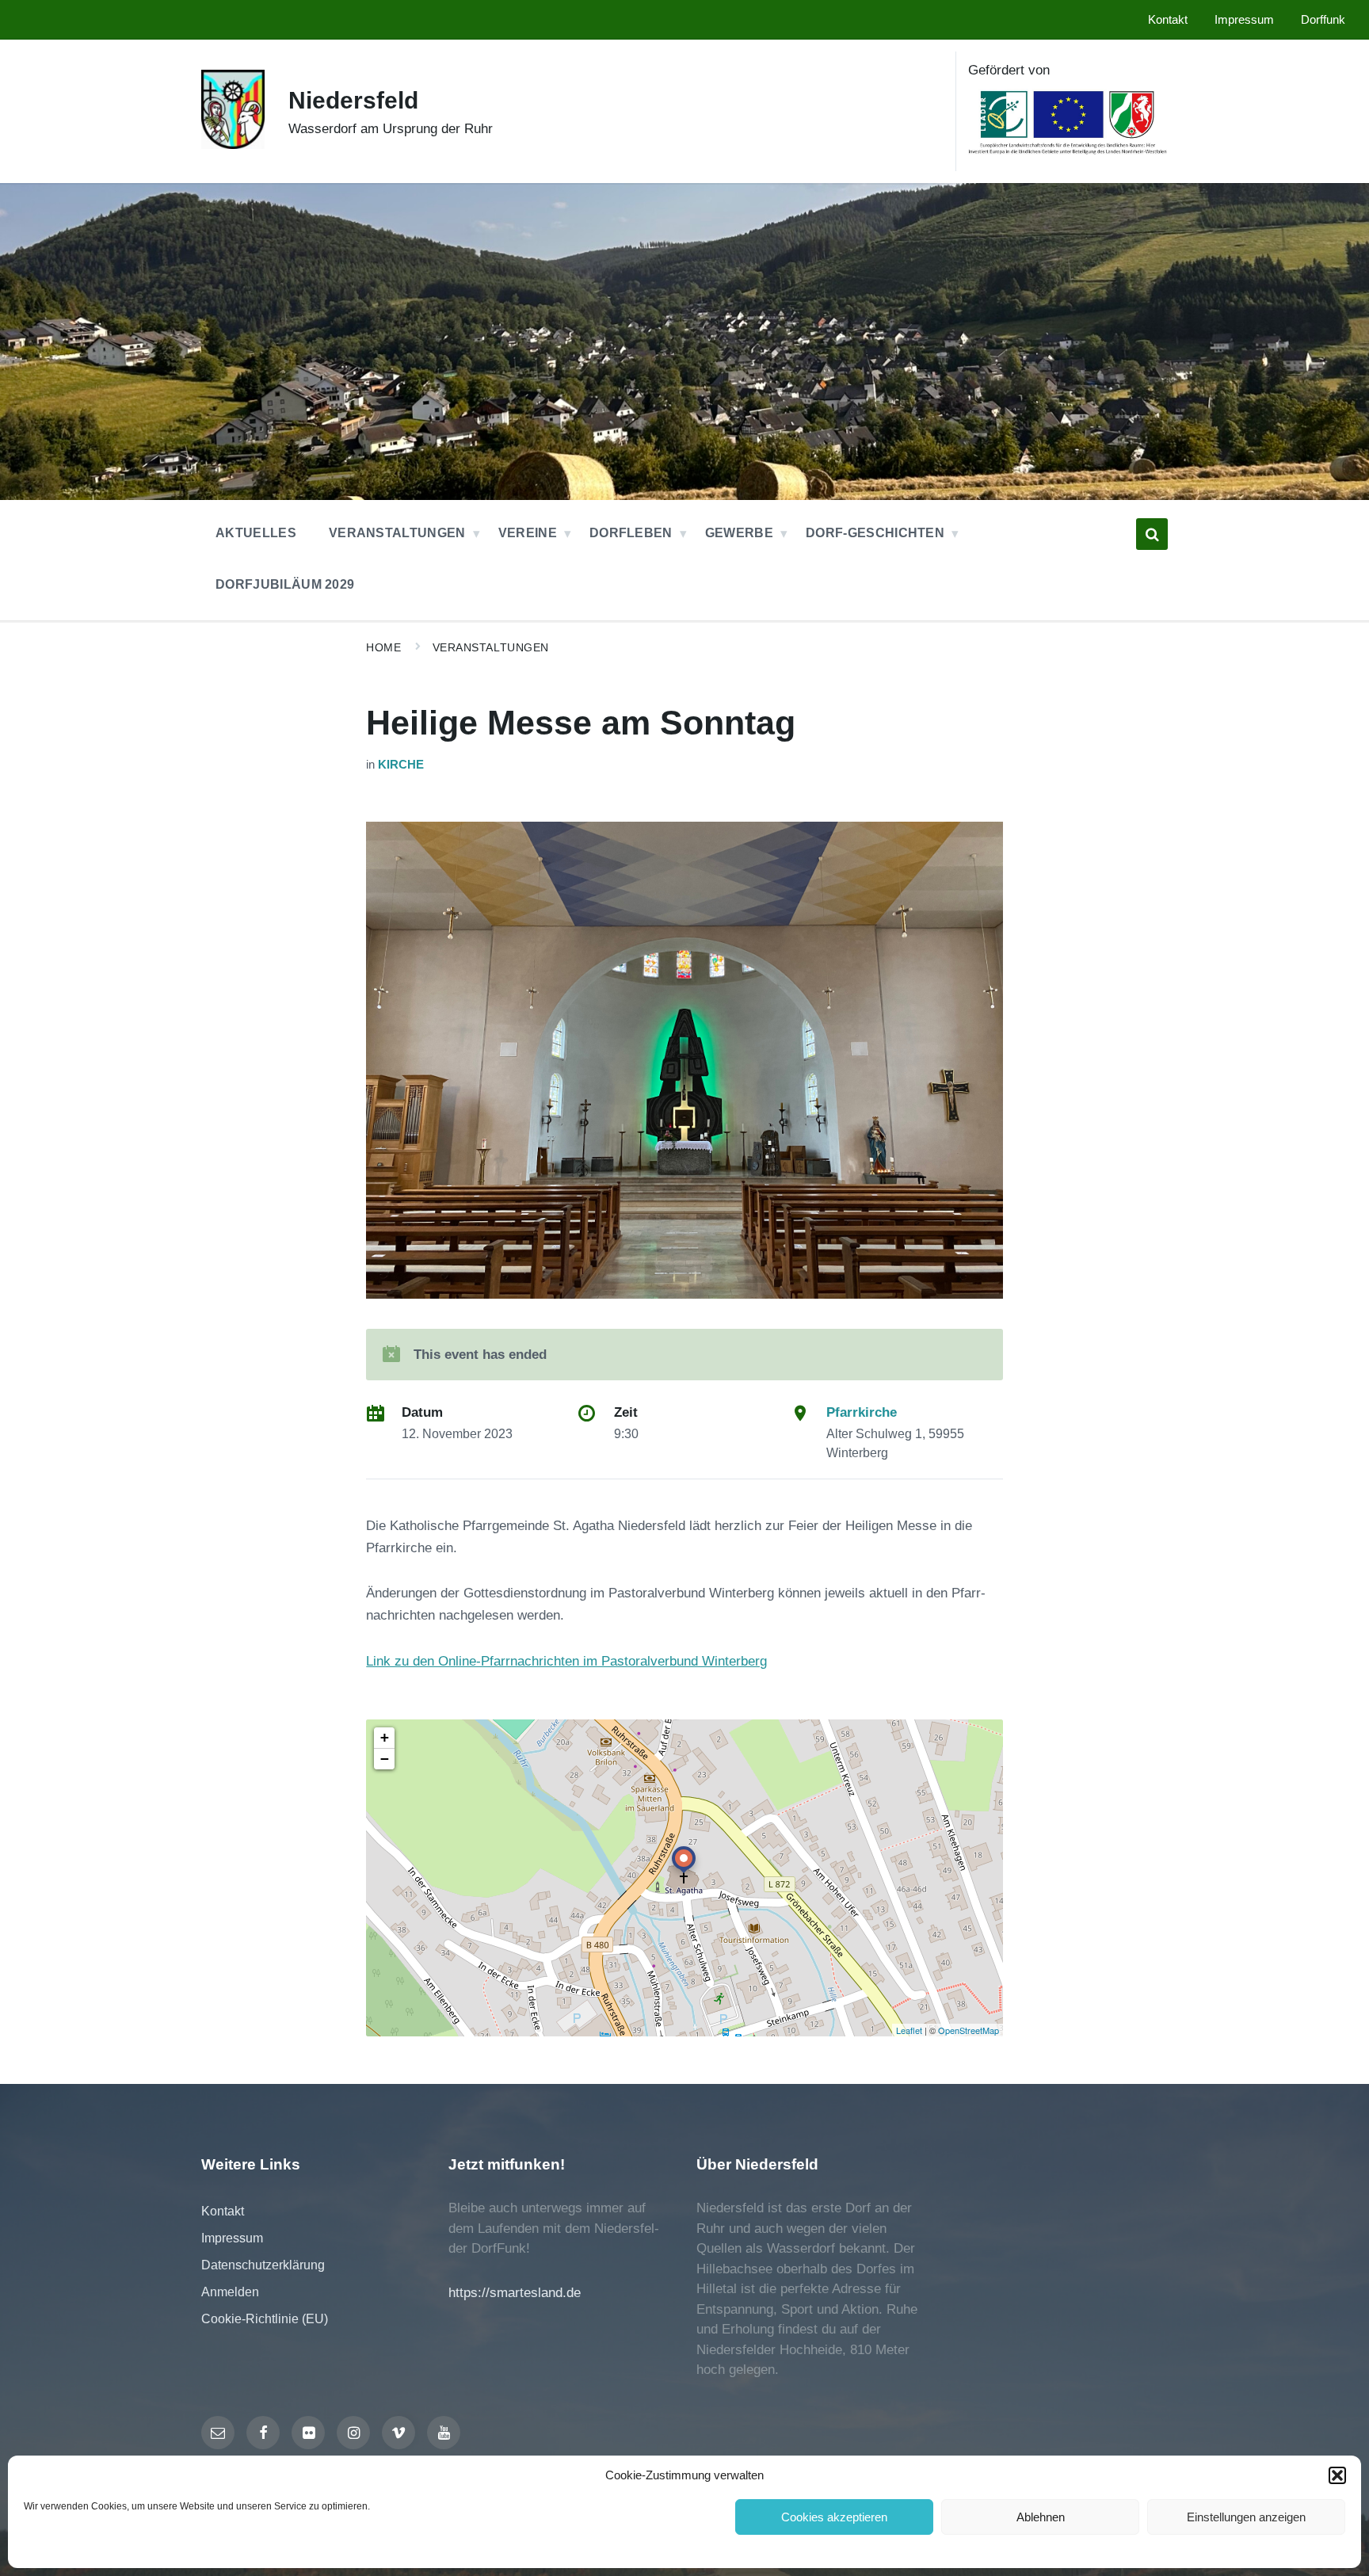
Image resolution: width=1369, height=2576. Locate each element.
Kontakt (223, 2211)
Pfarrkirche (862, 1412)
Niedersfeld (353, 100)
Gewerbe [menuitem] (739, 533)
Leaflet (909, 2030)
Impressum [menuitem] (1244, 20)
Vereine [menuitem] (528, 533)
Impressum (232, 2238)
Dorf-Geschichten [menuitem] (875, 533)
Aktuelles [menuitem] (256, 533)
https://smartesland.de (515, 2293)
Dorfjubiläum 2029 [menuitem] (285, 584)
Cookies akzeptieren (834, 2517)
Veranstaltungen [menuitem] (397, 533)
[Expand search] (1152, 534)
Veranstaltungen (491, 647)
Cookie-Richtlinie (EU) (265, 2319)
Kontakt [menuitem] (1168, 20)
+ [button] (385, 1737)
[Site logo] (233, 145)
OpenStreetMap (969, 2030)
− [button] (385, 1759)
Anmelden (230, 2292)
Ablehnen (1041, 2517)
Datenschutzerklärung (263, 2265)
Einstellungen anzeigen (1246, 2517)
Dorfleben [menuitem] (631, 533)
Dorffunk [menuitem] (1323, 20)
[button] (1337, 2475)
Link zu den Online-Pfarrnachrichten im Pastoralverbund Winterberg (566, 1661)
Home (383, 647)
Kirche (401, 765)
